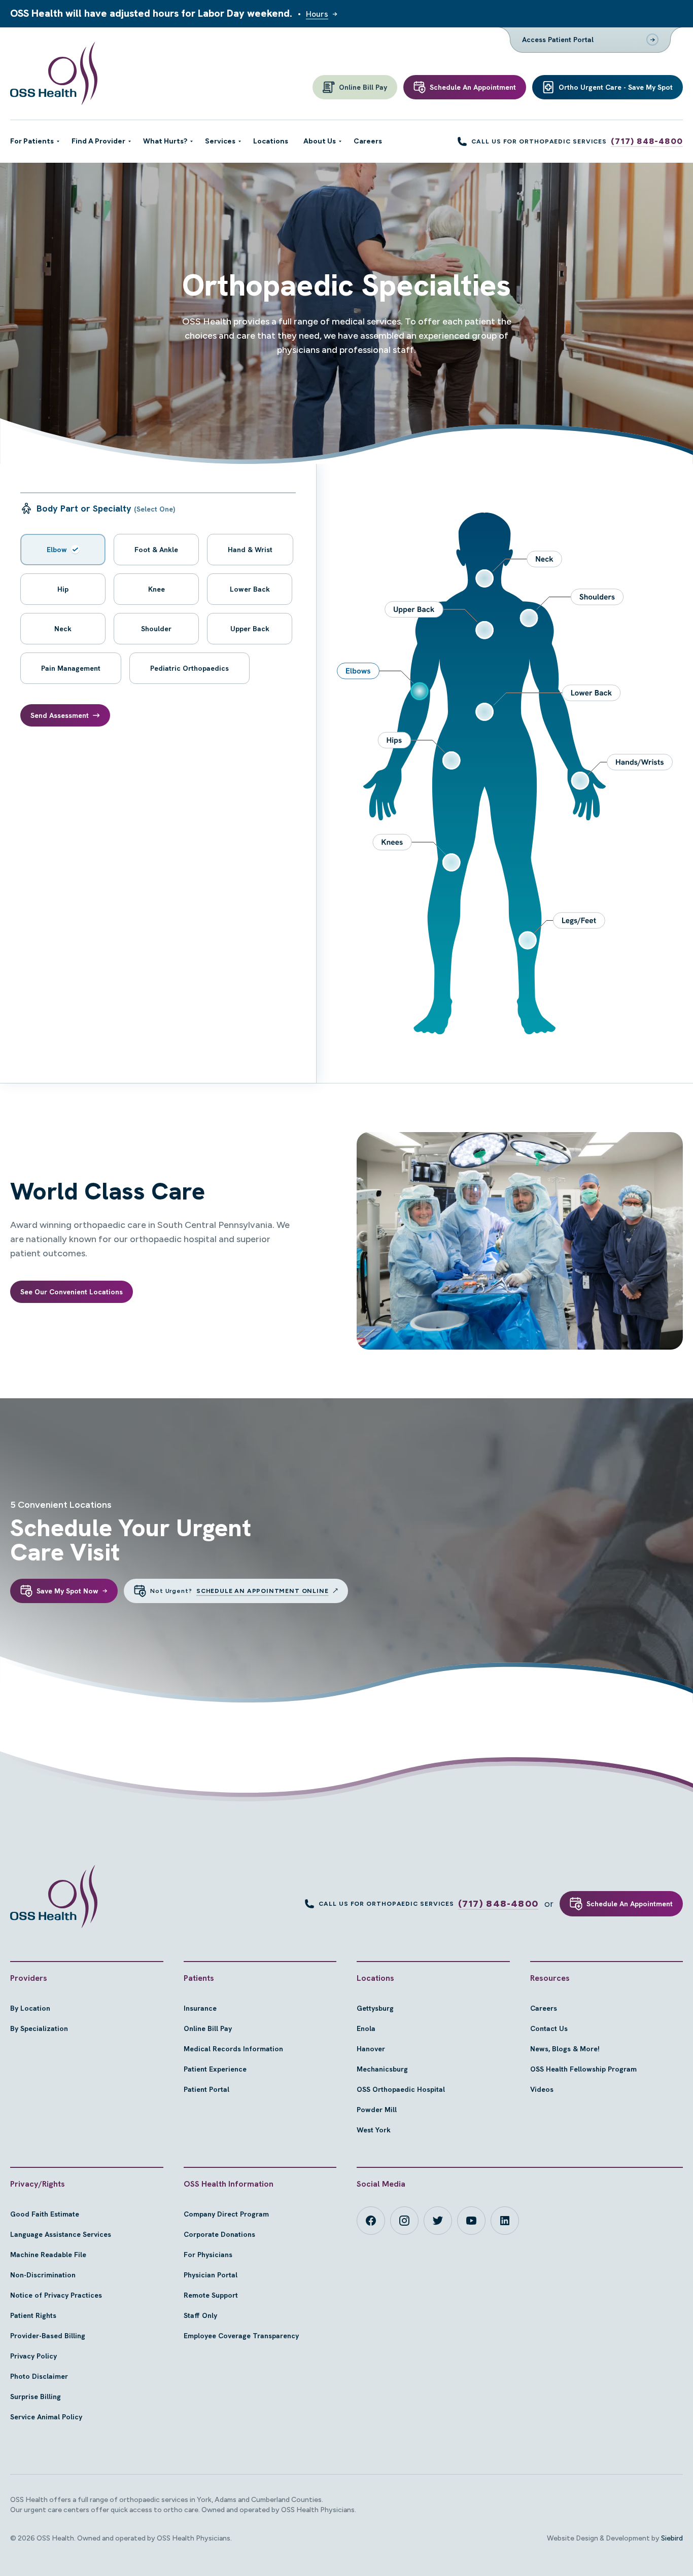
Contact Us (549, 2028)
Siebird (672, 2538)
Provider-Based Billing (48, 2336)
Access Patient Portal (558, 40)
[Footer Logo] (54, 1897)
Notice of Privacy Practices (56, 2295)
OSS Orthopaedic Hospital (401, 2089)
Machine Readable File (48, 2255)
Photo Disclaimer (39, 2376)
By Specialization (39, 2028)
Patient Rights (33, 2315)
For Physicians (208, 2255)
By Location (30, 2008)
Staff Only (200, 2315)
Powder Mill (377, 2110)
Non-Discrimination (43, 2275)
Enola (366, 2028)
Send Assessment (60, 715)
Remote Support (211, 2295)
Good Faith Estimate (45, 2214)
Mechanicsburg (382, 2069)
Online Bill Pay (208, 2028)
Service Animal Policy (46, 2417)
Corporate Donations (219, 2234)
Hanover (371, 2049)
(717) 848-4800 (647, 141)
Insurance (200, 2008)
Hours (317, 14)
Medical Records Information (233, 2049)
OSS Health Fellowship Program (583, 2069)
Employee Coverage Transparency (241, 2336)
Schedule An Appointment (630, 1904)
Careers (544, 2008)
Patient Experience (215, 2069)
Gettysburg (375, 2008)
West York (374, 2130)
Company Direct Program (226, 2214)
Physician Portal (211, 2275)
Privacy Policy (33, 2356)
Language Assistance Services (61, 2234)
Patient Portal (206, 2089)
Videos (542, 2089)
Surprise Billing (36, 2397)
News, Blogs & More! (565, 2049)
